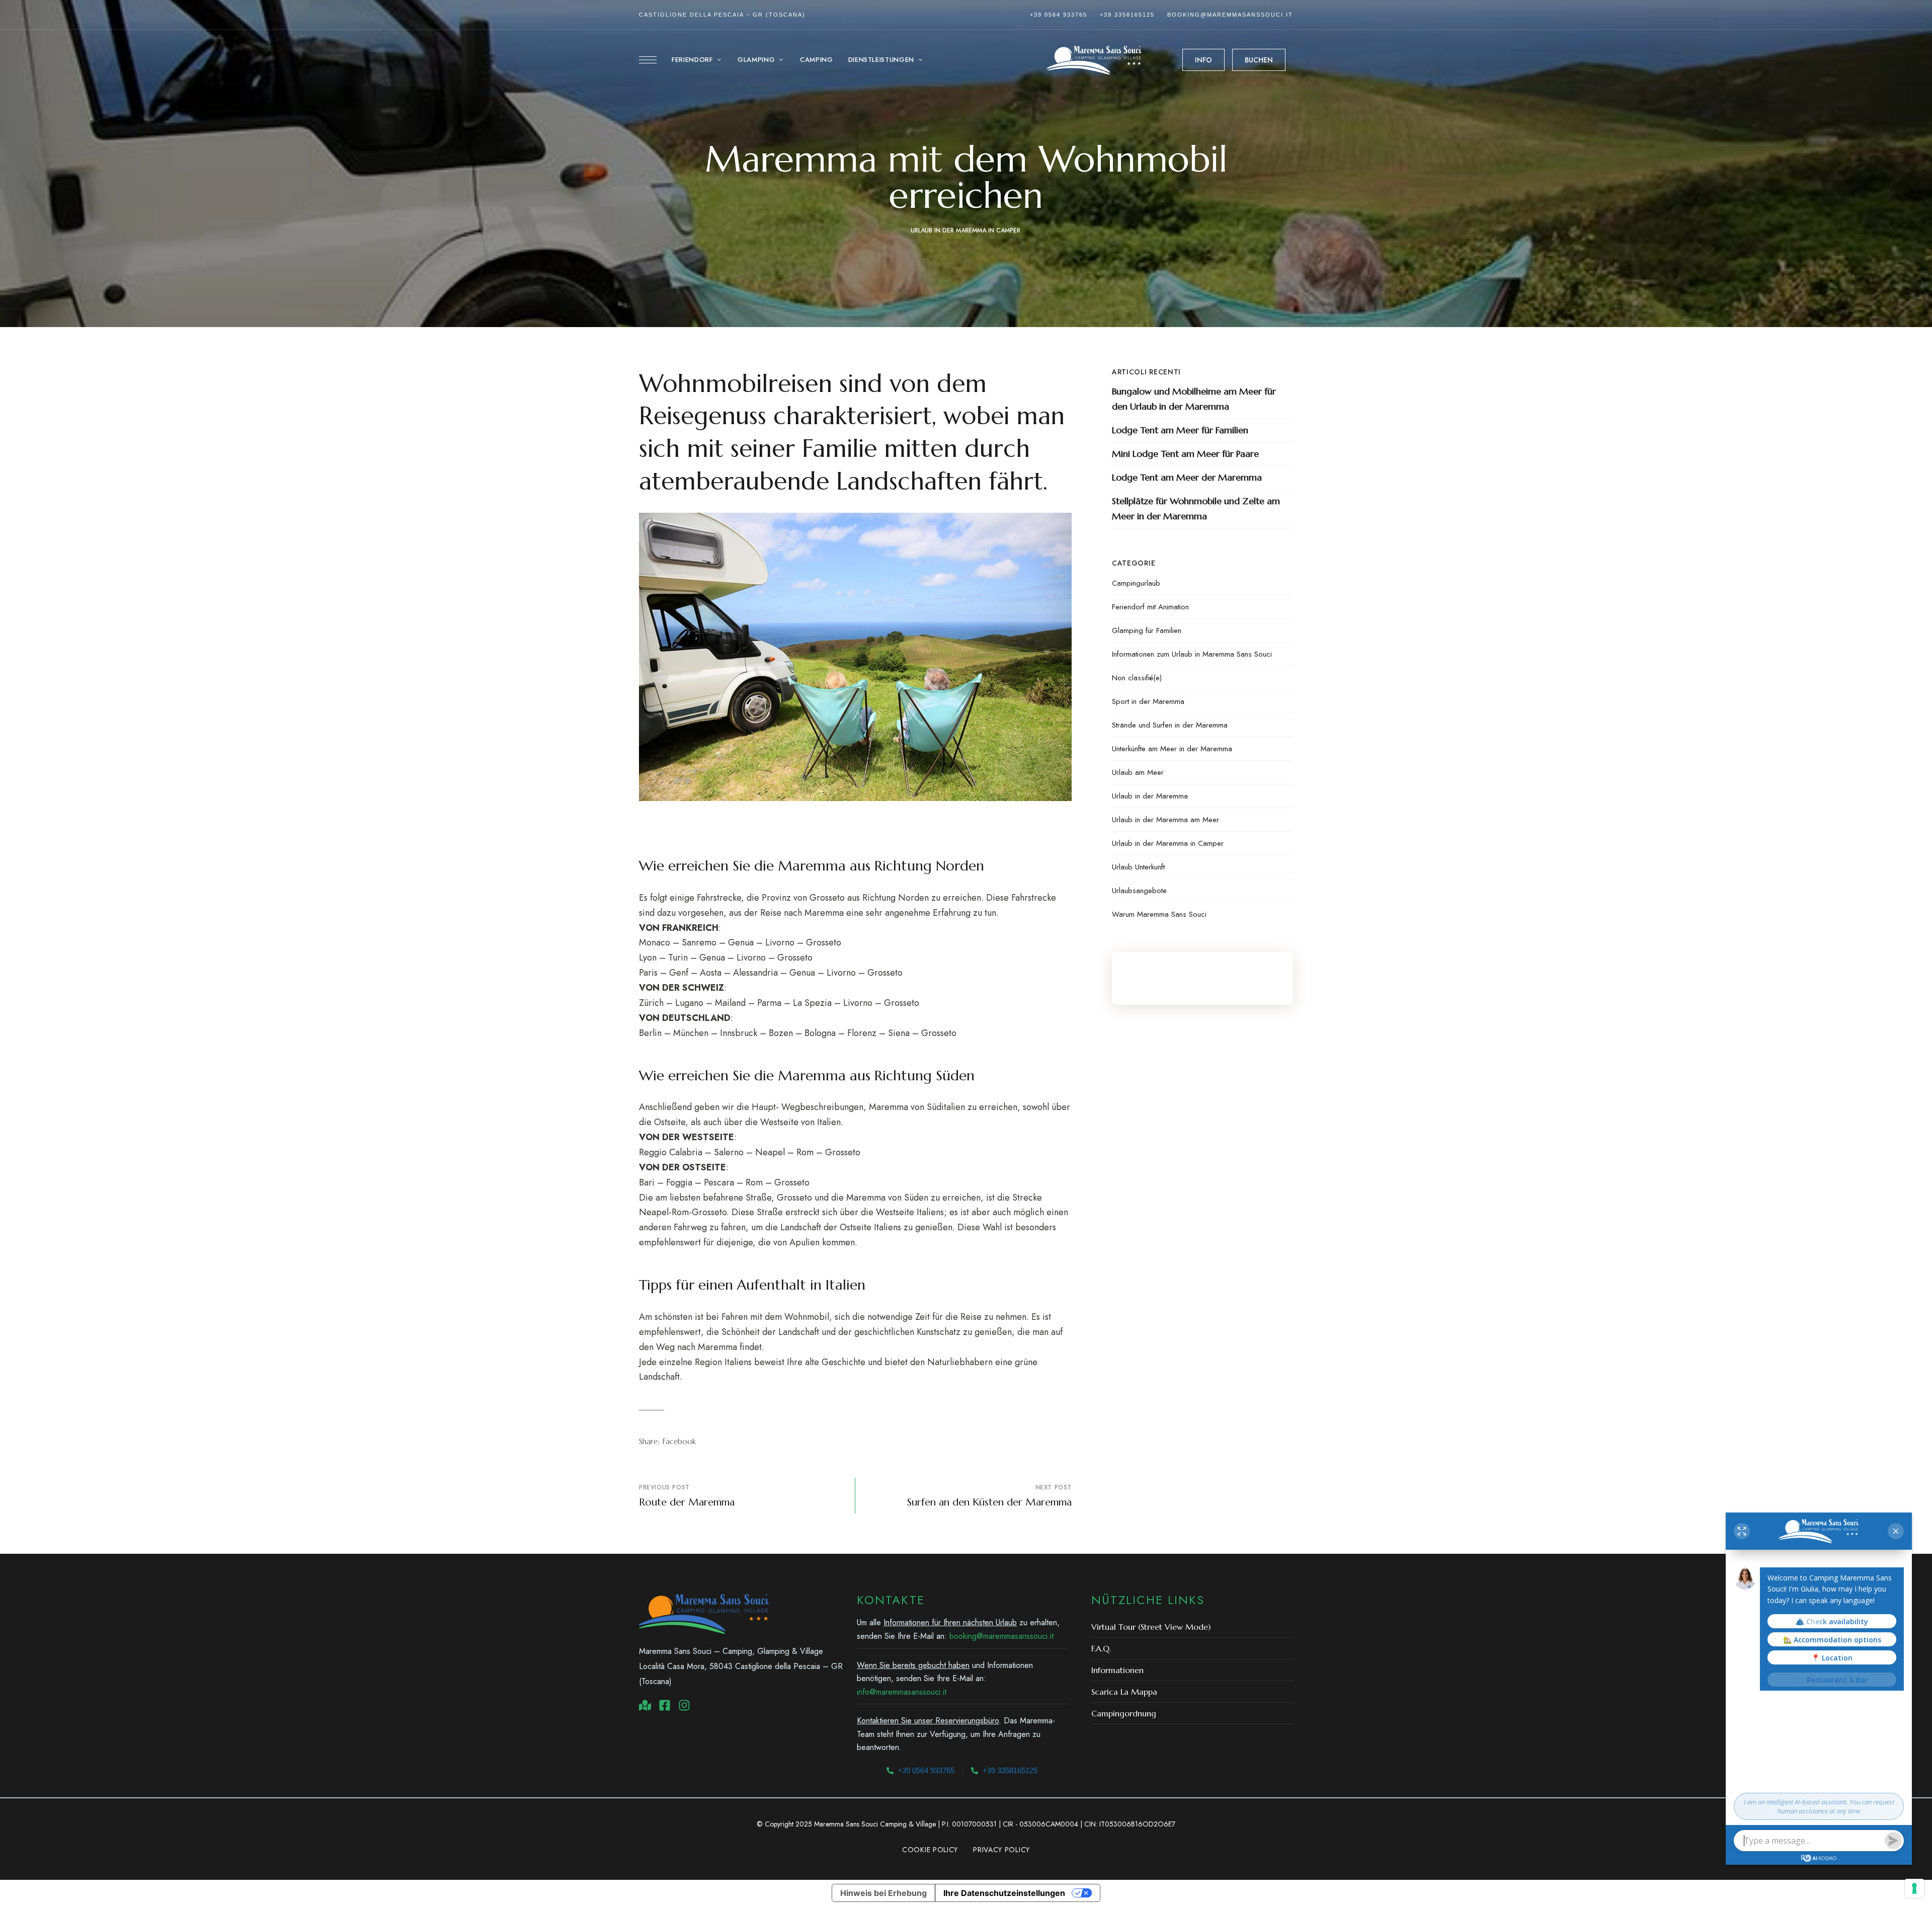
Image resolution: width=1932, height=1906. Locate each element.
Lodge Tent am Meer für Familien (1180, 430)
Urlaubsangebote (1139, 891)
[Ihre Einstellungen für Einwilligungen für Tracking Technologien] (1914, 1888)
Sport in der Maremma (1148, 701)
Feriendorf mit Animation (1150, 607)
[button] (1203, 60)
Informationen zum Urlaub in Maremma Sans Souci (1192, 654)
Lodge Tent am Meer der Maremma (1187, 477)
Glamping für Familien (1147, 630)
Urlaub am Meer (1138, 772)
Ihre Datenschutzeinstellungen (1004, 1893)
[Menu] (648, 60)
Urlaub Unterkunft (1138, 867)
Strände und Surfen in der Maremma (1170, 725)
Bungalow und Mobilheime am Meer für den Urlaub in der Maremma (1194, 399)
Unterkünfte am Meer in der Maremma (1172, 749)
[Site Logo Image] (1094, 60)
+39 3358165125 (1127, 15)
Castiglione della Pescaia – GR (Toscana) (722, 15)
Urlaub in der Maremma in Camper (965, 230)
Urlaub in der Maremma (1150, 796)
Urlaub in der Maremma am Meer (1165, 820)
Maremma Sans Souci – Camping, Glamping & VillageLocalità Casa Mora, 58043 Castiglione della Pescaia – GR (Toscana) (741, 1666)
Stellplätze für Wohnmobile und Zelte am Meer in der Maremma (1196, 508)
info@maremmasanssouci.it (902, 1692)
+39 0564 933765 (1059, 15)
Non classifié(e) (1137, 678)
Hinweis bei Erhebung (883, 1893)
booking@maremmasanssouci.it (1230, 15)
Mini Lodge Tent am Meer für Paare (1185, 454)
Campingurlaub (1136, 583)
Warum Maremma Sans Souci (1159, 914)
